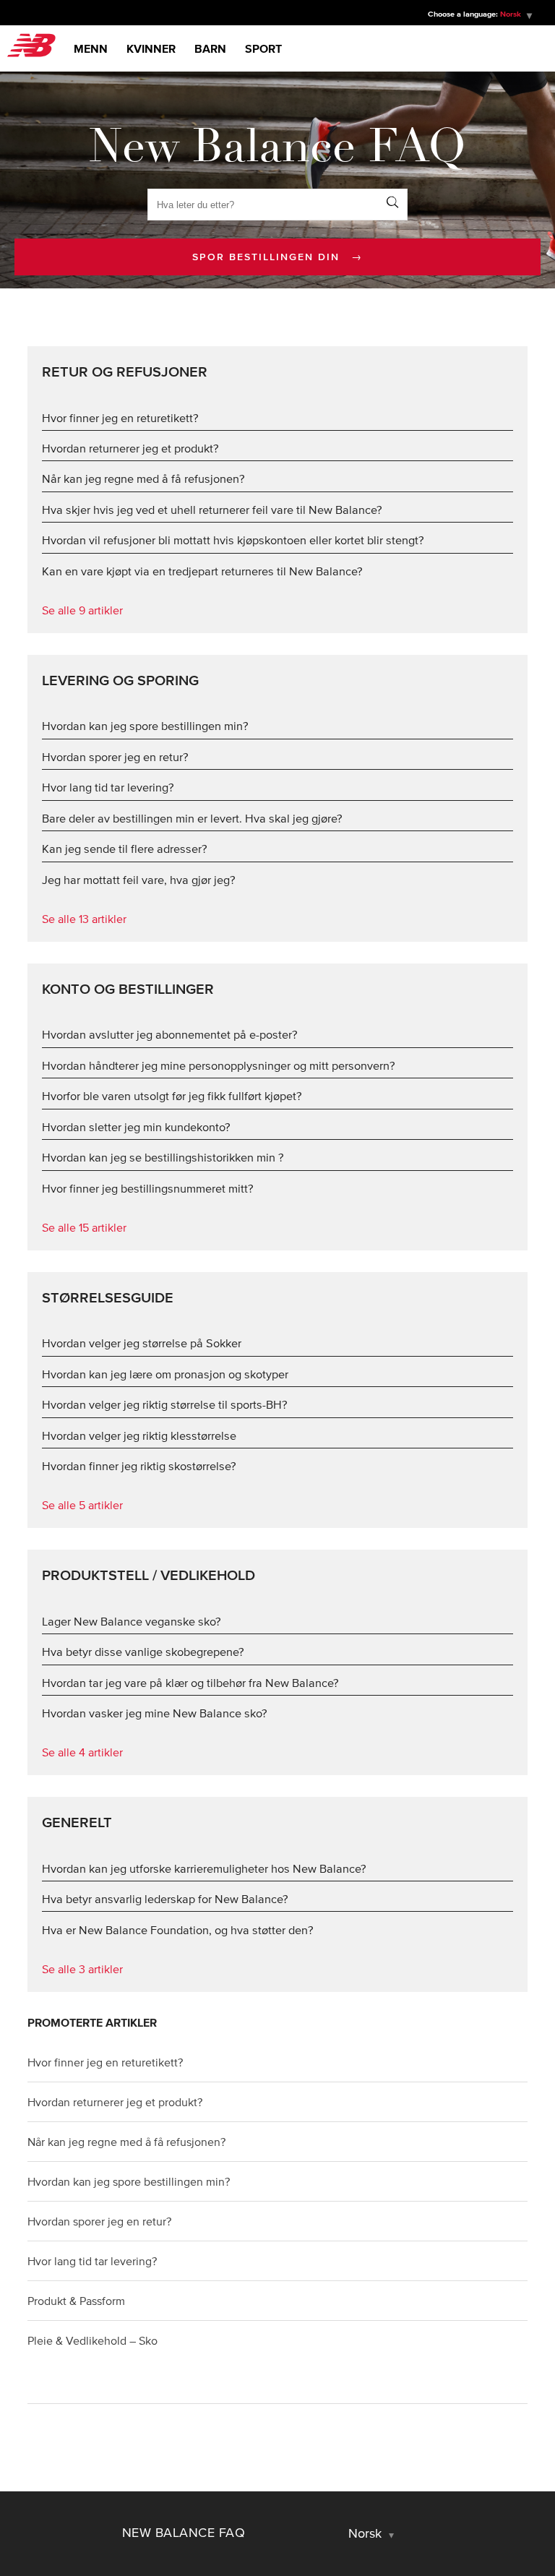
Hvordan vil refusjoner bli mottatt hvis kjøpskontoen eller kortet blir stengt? (233, 540)
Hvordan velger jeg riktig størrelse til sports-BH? (165, 1404)
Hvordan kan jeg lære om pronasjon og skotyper (165, 1374)
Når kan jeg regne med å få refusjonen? (143, 478)
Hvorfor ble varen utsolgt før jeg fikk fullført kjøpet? (172, 1096)
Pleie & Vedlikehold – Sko (92, 2340)
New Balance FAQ (184, 2533)
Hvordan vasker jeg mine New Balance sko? (155, 1713)
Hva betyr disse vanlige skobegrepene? (143, 1652)
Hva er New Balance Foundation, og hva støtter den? (178, 1930)
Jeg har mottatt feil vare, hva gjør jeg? (139, 880)
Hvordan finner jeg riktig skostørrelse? (139, 1466)
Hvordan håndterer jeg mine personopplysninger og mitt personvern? (219, 1065)
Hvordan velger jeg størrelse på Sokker (142, 1343)
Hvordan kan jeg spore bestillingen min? (145, 726)
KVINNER (151, 48)
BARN (210, 48)
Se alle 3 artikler (82, 1969)
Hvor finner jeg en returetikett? (120, 418)
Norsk (367, 2533)
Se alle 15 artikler (84, 1227)
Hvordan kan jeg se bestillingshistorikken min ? (163, 1157)
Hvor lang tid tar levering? (108, 787)
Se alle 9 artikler (82, 610)
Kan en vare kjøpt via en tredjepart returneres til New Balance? (202, 571)
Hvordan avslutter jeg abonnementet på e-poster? (170, 1034)
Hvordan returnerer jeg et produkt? (130, 448)
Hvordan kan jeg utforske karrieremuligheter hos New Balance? (204, 1868)
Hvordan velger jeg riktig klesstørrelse (139, 1435)
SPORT (263, 48)
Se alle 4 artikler (82, 1752)
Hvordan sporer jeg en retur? (115, 757)
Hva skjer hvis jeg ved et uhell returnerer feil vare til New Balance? (212, 510)
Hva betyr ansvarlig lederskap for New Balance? (165, 1899)
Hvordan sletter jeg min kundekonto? (136, 1127)
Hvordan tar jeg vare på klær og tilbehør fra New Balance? (190, 1683)
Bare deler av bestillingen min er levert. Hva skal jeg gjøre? (192, 818)
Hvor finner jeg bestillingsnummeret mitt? (148, 1188)
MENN (91, 48)
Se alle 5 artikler (82, 1505)
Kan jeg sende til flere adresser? (125, 849)
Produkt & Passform (76, 2301)
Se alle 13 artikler (84, 919)
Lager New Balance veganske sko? (132, 1621)
